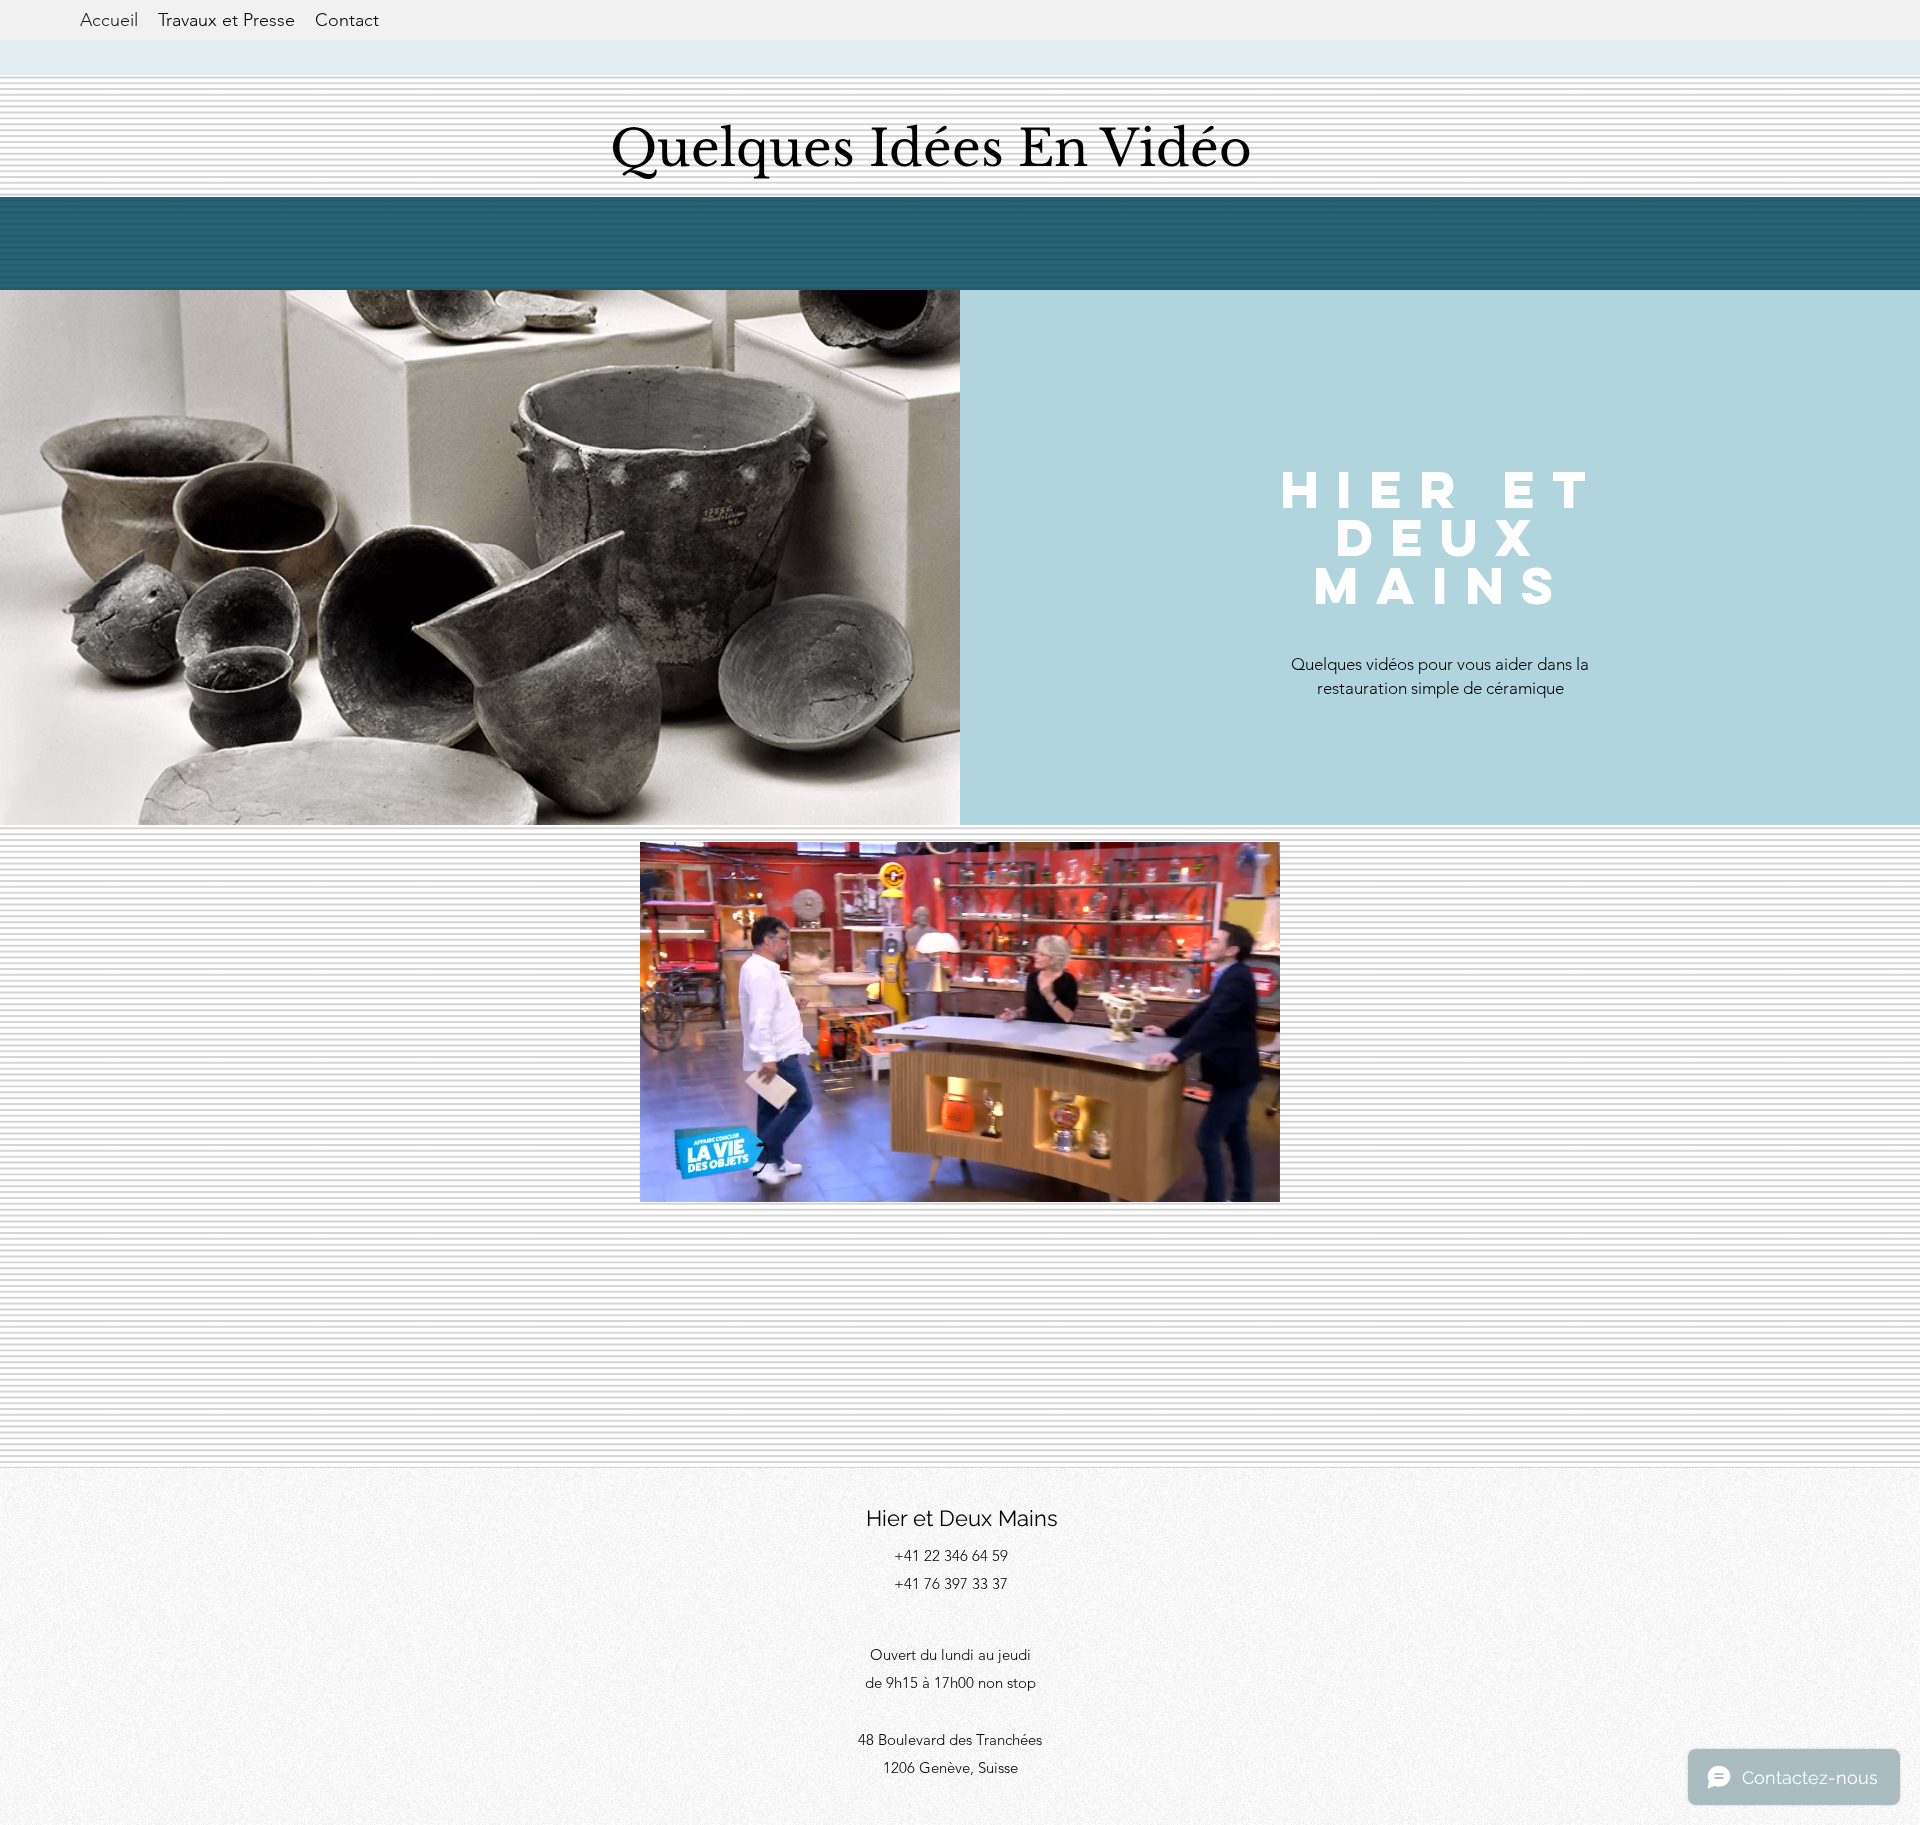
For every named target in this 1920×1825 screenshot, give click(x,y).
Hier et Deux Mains (962, 1518)
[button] (1254, 1180)
